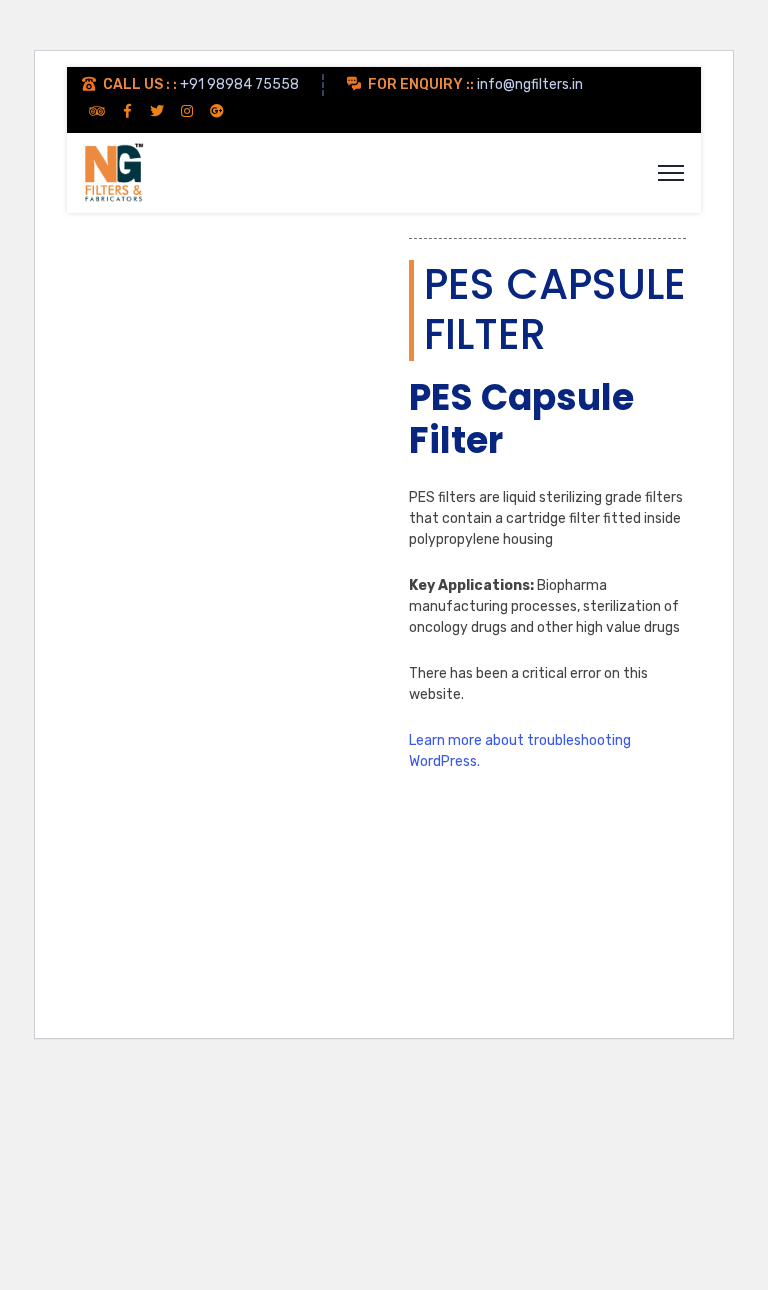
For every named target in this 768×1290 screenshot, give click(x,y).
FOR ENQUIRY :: (421, 84)
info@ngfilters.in (530, 84)
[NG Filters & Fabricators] (113, 171)
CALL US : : (140, 84)
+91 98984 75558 (239, 84)
